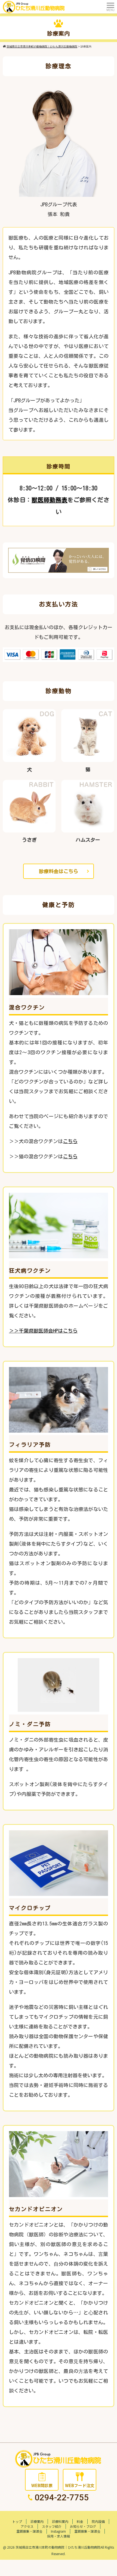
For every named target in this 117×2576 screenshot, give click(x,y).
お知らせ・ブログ (83, 2526)
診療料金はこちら (59, 871)
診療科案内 (60, 2521)
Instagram (58, 2531)
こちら (70, 1141)
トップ (17, 2521)
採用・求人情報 (59, 2536)
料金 (80, 2521)
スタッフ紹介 (52, 2526)
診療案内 (37, 2521)
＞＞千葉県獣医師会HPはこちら (43, 1331)
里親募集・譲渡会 (29, 2531)
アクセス (27, 2526)
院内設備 (98, 2521)
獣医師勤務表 (50, 500)
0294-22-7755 (62, 2498)
